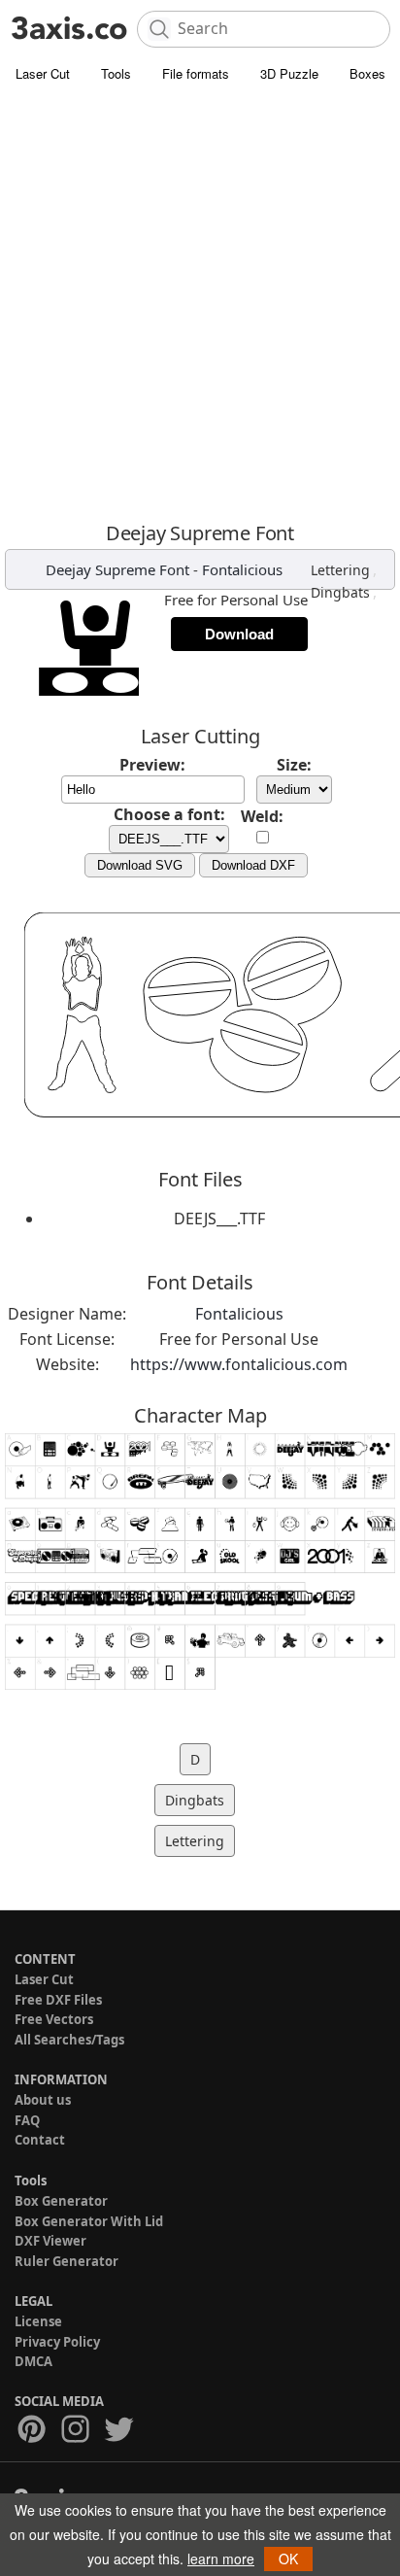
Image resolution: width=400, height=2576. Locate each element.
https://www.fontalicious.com (239, 1364)
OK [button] (288, 2559)
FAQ (27, 2120)
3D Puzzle (289, 73)
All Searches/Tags (69, 2040)
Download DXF (253, 865)
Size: (294, 765)
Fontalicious (242, 569)
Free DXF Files (58, 2000)
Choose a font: (169, 814)
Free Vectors (54, 2019)
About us (43, 2100)
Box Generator (61, 2201)
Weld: (262, 816)
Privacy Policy (57, 2342)
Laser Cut (43, 73)
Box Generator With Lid (89, 2221)
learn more (221, 2559)
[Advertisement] (200, 302)
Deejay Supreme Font (117, 569)
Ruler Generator (67, 2261)
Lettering (340, 570)
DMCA (33, 2361)
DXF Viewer (50, 2241)
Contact (40, 2140)
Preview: (152, 765)
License (38, 2321)
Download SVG (140, 865)
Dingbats (340, 592)
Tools (116, 73)
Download (239, 634)
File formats (196, 73)
